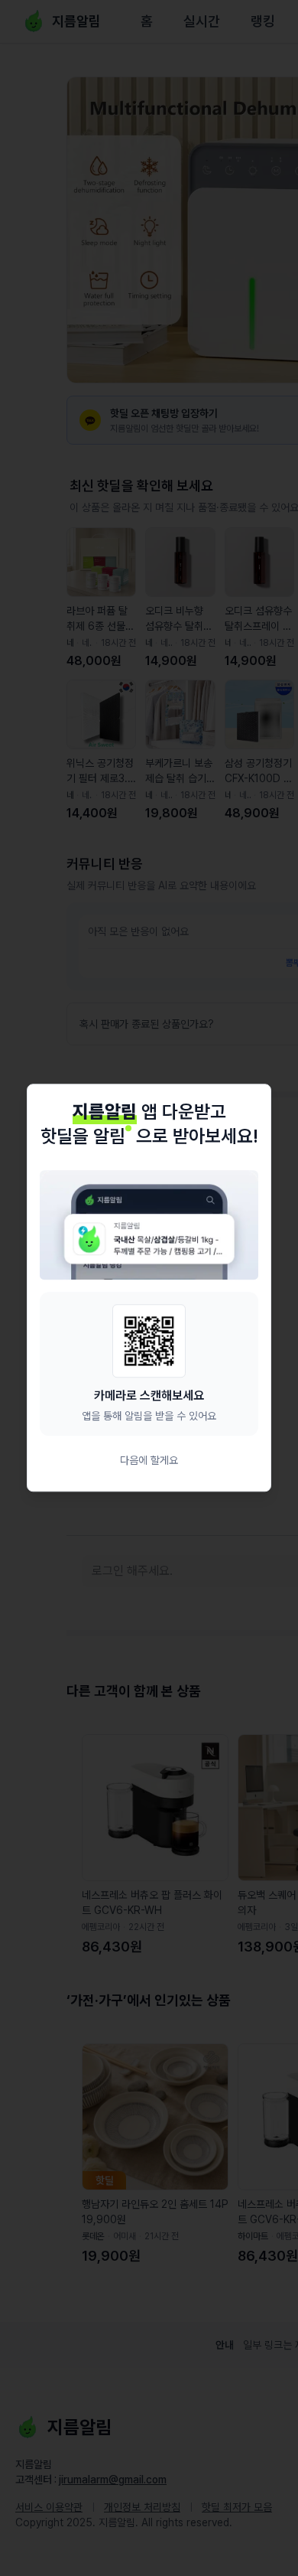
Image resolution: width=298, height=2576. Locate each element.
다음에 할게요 (149, 1461)
